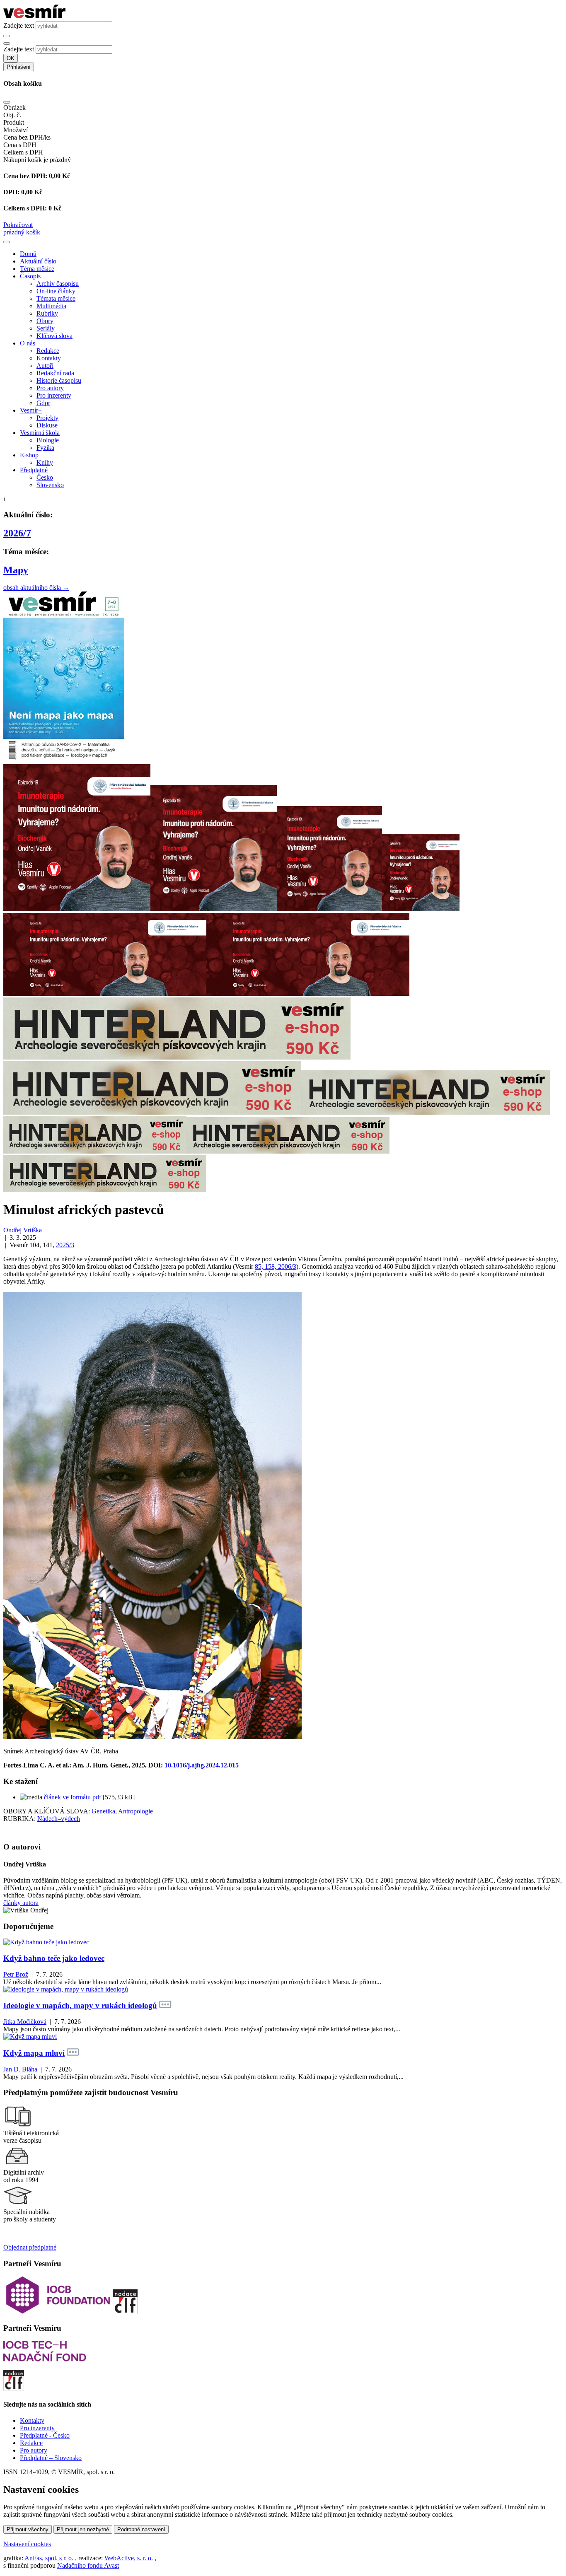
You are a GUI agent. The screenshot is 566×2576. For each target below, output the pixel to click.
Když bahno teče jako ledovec (54, 1958)
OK (11, 58)
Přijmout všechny (28, 2529)
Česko (45, 477)
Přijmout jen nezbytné (83, 2529)
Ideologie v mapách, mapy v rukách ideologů (80, 2005)
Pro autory (50, 388)
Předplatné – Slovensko (51, 2458)
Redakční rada (55, 373)
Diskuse (47, 425)
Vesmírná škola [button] (40, 433)
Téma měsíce (37, 269)
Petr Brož (16, 1974)
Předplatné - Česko (45, 2435)
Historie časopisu (59, 380)
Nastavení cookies (27, 2544)
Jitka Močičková (25, 2022)
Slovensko (50, 485)
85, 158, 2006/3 (276, 1266)
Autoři (45, 366)
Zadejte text (19, 25)
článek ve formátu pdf (73, 1797)
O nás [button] (28, 343)
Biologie (48, 440)
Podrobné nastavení (141, 2529)
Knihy (45, 462)
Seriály (46, 328)
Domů (28, 254)
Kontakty (49, 358)
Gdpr (43, 403)
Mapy (16, 570)
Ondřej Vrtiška (23, 1230)
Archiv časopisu (58, 284)
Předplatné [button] (34, 470)
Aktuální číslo (38, 261)
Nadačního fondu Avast (88, 2565)
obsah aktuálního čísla (36, 588)
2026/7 (17, 533)
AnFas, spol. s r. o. (49, 2558)
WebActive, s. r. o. (129, 2558)
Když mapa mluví (34, 2053)
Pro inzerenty (54, 395)
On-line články (56, 291)
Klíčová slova (54, 336)
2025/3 (65, 1245)
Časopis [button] (30, 276)
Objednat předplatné (30, 2247)
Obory (45, 321)
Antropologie (135, 1811)
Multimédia (51, 306)
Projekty (47, 418)
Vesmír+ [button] (31, 410)
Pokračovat (18, 225)
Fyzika (45, 448)
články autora (21, 1903)
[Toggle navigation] (7, 242)
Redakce (48, 351)
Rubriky (47, 313)
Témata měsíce (56, 298)
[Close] (7, 102)
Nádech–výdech (59, 1819)
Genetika (103, 1811)
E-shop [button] (29, 455)
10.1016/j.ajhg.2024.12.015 (202, 1765)
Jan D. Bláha (20, 2069)
